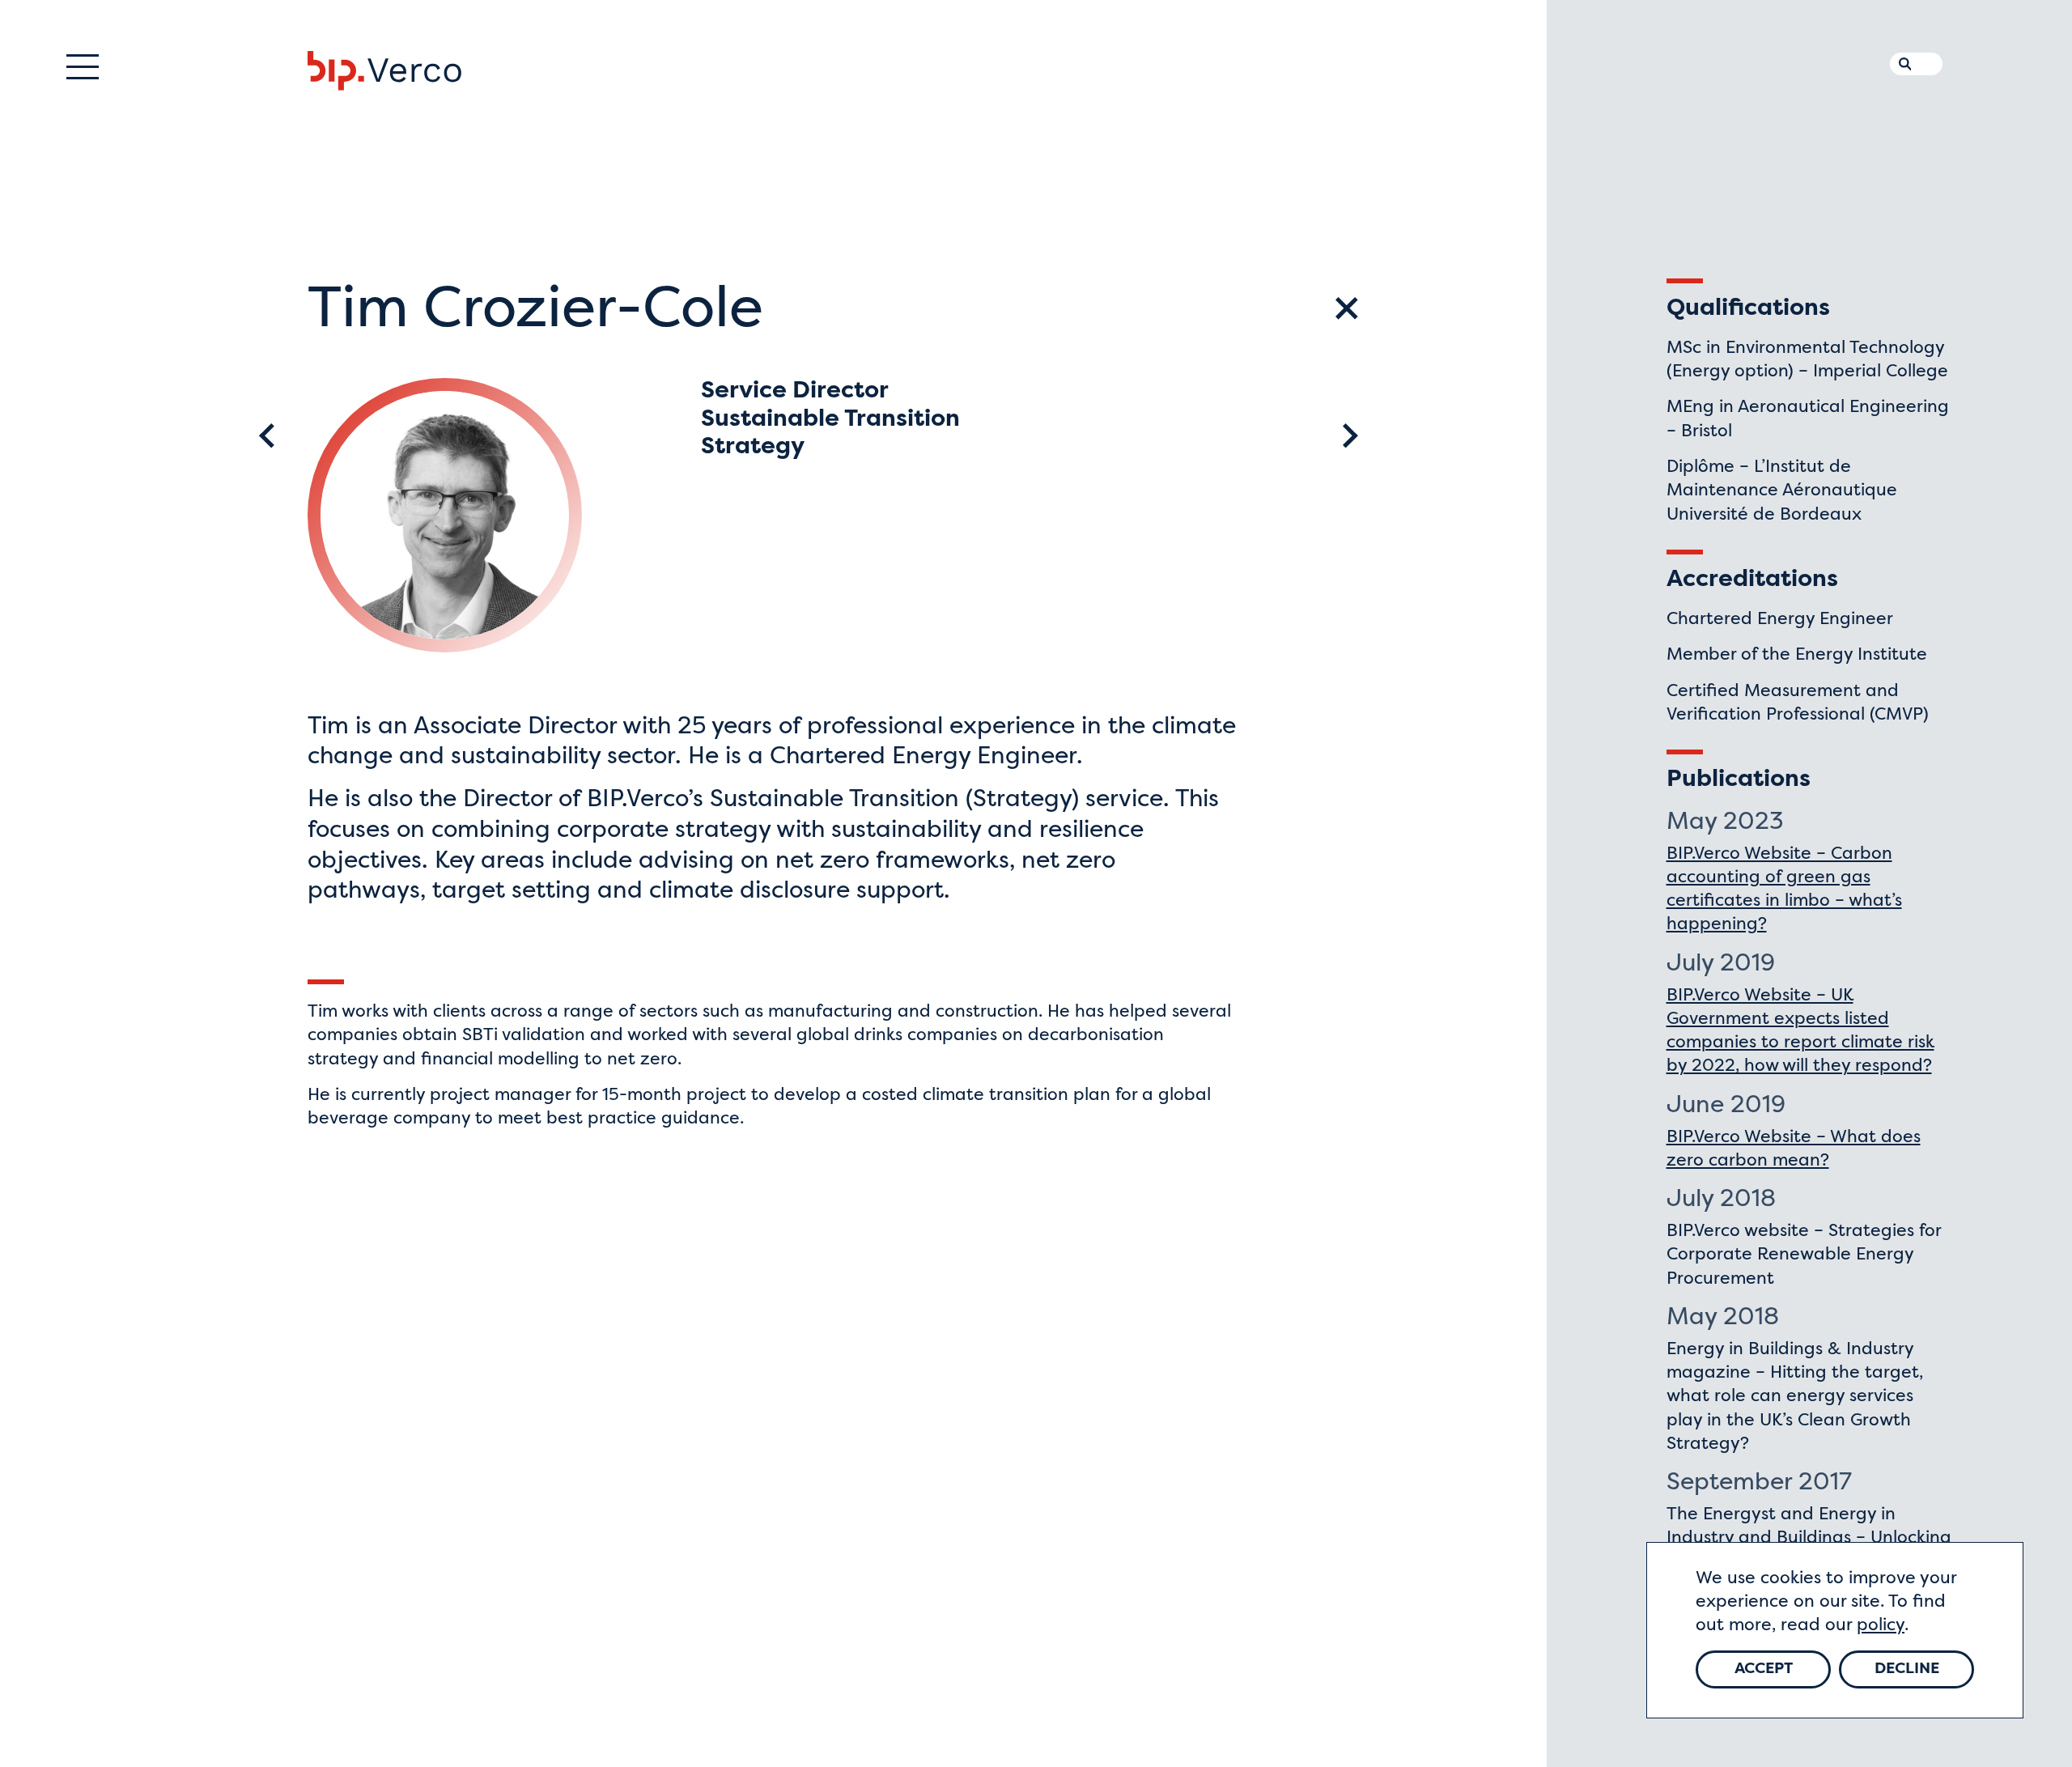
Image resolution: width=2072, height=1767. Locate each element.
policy (1881, 1626)
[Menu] (83, 67)
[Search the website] (1901, 61)
